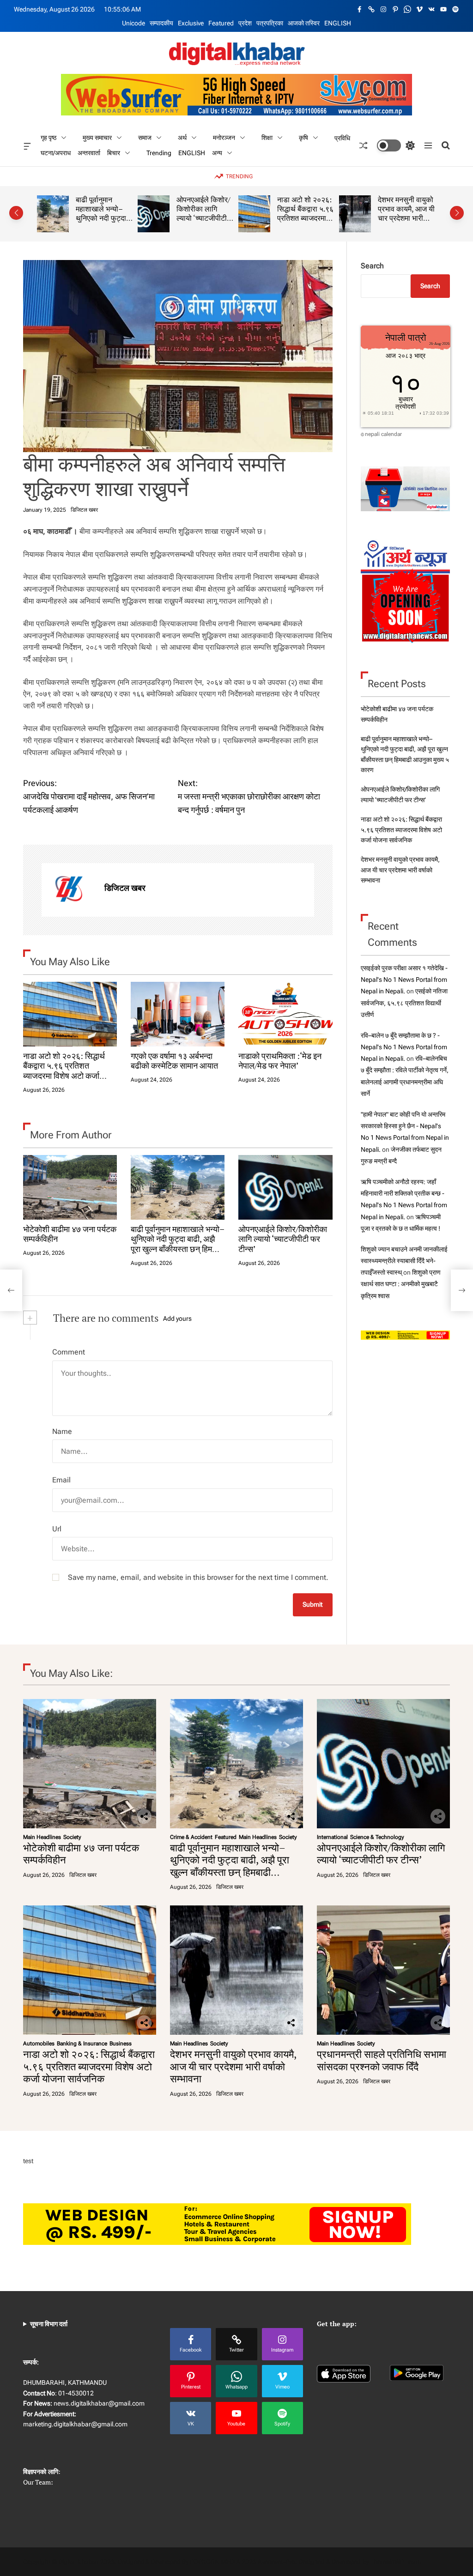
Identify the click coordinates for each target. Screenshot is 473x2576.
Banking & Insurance (82, 2044)
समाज (145, 138)
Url (57, 1529)
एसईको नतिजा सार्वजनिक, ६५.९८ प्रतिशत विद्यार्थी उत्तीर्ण (404, 1003)
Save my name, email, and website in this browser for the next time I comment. (198, 1577)
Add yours (177, 1318)
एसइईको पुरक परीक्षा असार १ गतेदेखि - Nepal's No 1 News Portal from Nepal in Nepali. (404, 980)
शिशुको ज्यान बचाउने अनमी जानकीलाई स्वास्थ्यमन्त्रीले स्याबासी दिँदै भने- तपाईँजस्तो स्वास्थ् (404, 1261)
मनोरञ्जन (224, 138)
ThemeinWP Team (395, 2562)
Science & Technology (377, 1837)
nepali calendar (383, 434)
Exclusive (191, 23)
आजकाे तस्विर (304, 23)
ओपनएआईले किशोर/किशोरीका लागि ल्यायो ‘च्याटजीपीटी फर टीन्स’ (103, 213)
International (332, 1837)
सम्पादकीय (161, 23)
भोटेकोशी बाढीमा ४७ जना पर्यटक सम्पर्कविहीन (70, 1234)
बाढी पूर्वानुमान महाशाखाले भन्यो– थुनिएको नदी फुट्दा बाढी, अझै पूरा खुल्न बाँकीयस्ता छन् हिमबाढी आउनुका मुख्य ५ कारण (178, 1244)
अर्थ (182, 138)
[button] (16, 213)
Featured (221, 23)
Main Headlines (42, 1837)
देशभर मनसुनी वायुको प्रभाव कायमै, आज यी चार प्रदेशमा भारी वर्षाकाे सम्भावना (306, 213)
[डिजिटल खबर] (68, 890)
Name (62, 1431)
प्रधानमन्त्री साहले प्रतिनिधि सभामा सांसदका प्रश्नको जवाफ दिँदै (403, 213)
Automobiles (39, 2044)
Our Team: (38, 2482)
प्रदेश (245, 23)
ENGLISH (338, 23)
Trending (159, 153)
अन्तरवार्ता (89, 153)
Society (72, 1837)
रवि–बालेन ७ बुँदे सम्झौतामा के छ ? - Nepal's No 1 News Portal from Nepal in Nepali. (404, 1047)
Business (121, 2044)
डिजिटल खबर (84, 510)
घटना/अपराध (56, 153)
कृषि (303, 138)
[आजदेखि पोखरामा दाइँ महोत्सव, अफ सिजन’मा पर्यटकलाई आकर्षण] (11, 1290)
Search (372, 266)
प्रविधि (342, 138)
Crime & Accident (191, 1837)
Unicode (133, 23)
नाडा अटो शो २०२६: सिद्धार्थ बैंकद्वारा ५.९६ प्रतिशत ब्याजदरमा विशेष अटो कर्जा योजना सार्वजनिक (205, 218)
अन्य (217, 152)
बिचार (114, 152)
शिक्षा (267, 138)
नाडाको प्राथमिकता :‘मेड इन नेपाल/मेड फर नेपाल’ (280, 1061)
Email (61, 1480)
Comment (69, 1352)
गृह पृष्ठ (49, 138)
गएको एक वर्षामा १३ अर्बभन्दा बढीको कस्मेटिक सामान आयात (174, 1061)
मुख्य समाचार (97, 138)
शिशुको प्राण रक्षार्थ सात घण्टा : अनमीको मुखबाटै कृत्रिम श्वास (401, 1284)
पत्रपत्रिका (270, 23)
